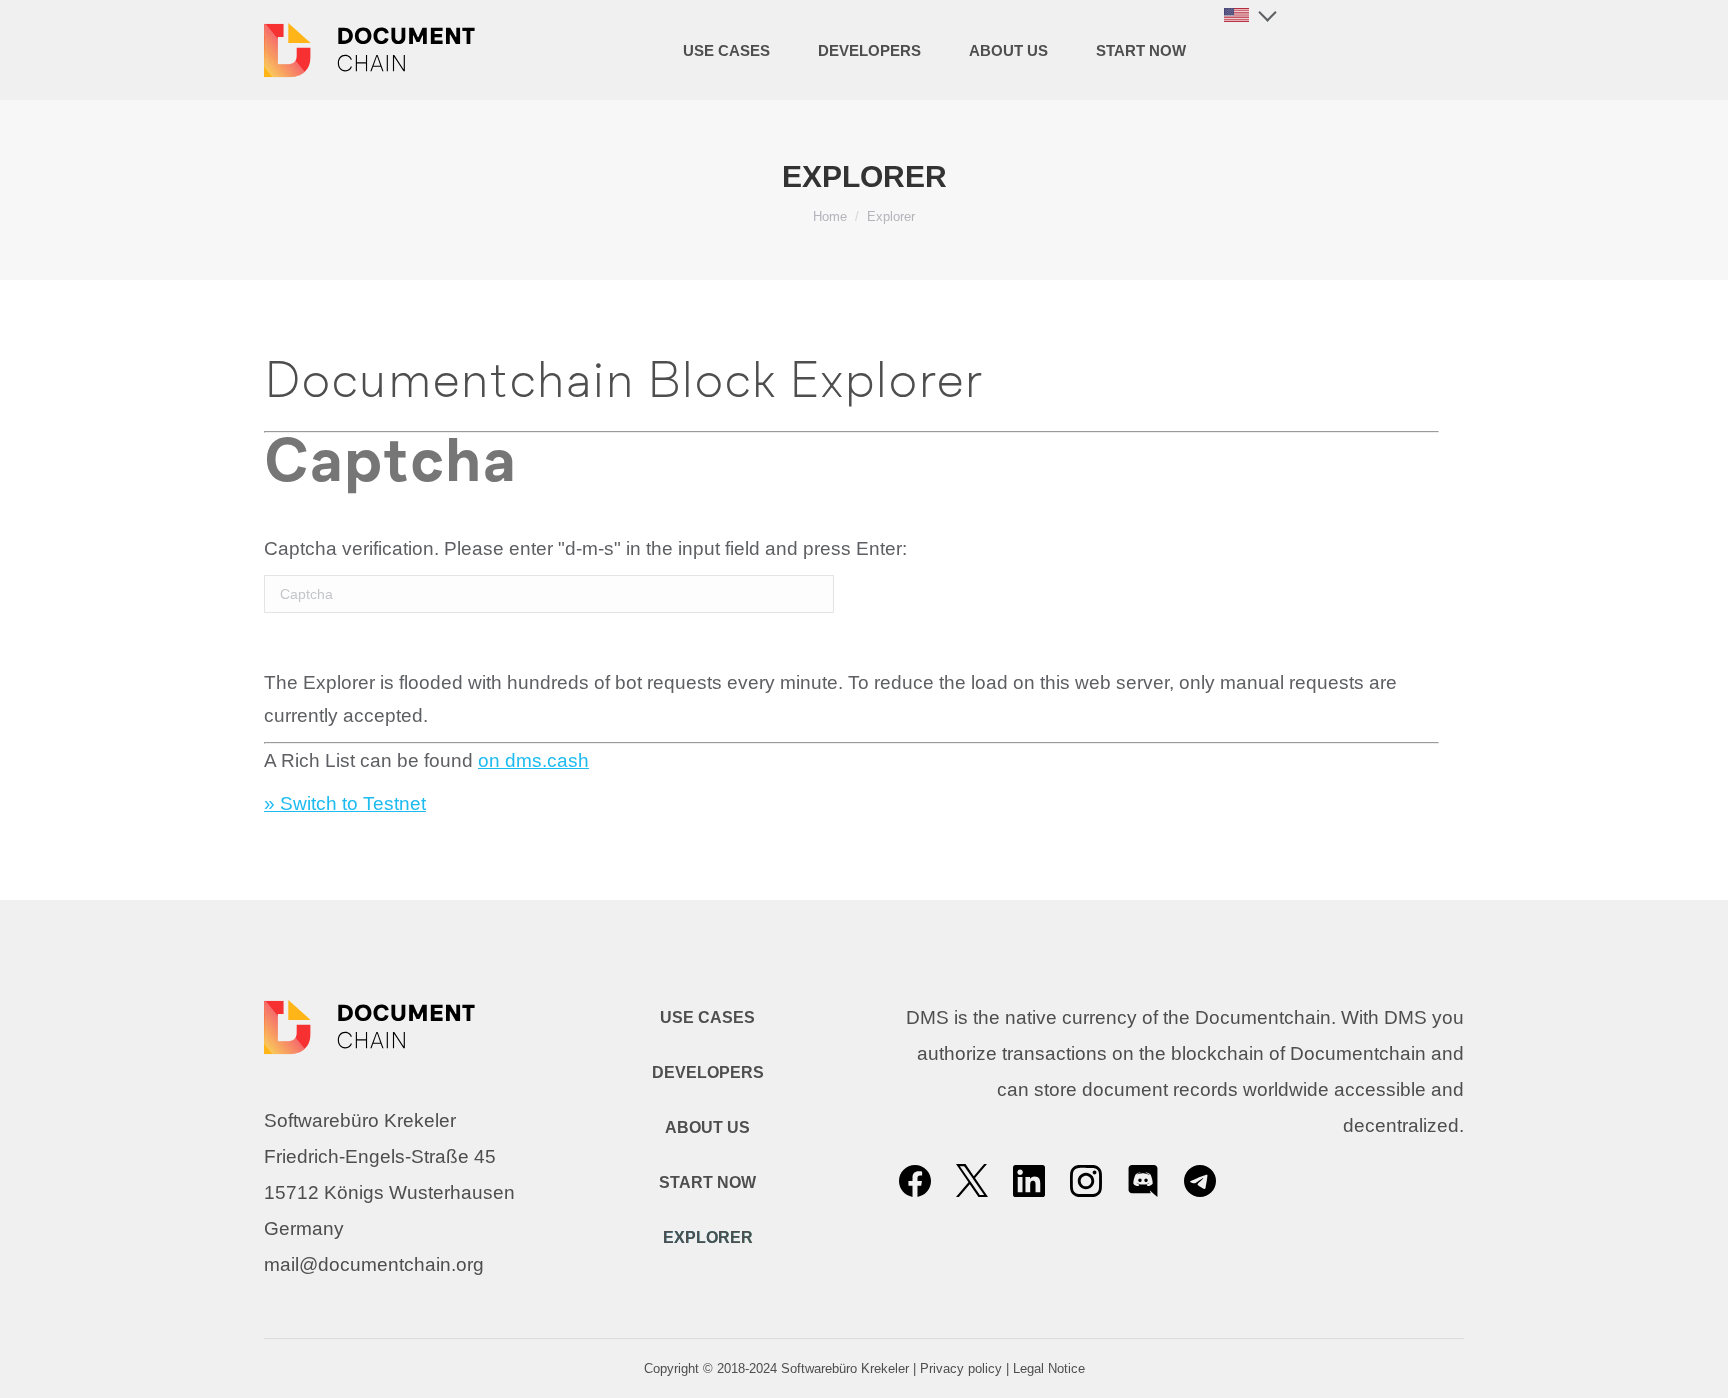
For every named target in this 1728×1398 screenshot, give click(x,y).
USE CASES (707, 1017)
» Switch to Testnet (345, 803)
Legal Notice (1049, 1368)
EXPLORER (708, 1237)
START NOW (707, 1182)
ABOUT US (707, 1127)
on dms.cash (533, 760)
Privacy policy (961, 1368)
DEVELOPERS (708, 1072)
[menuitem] (726, 50)
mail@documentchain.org (374, 1264)
